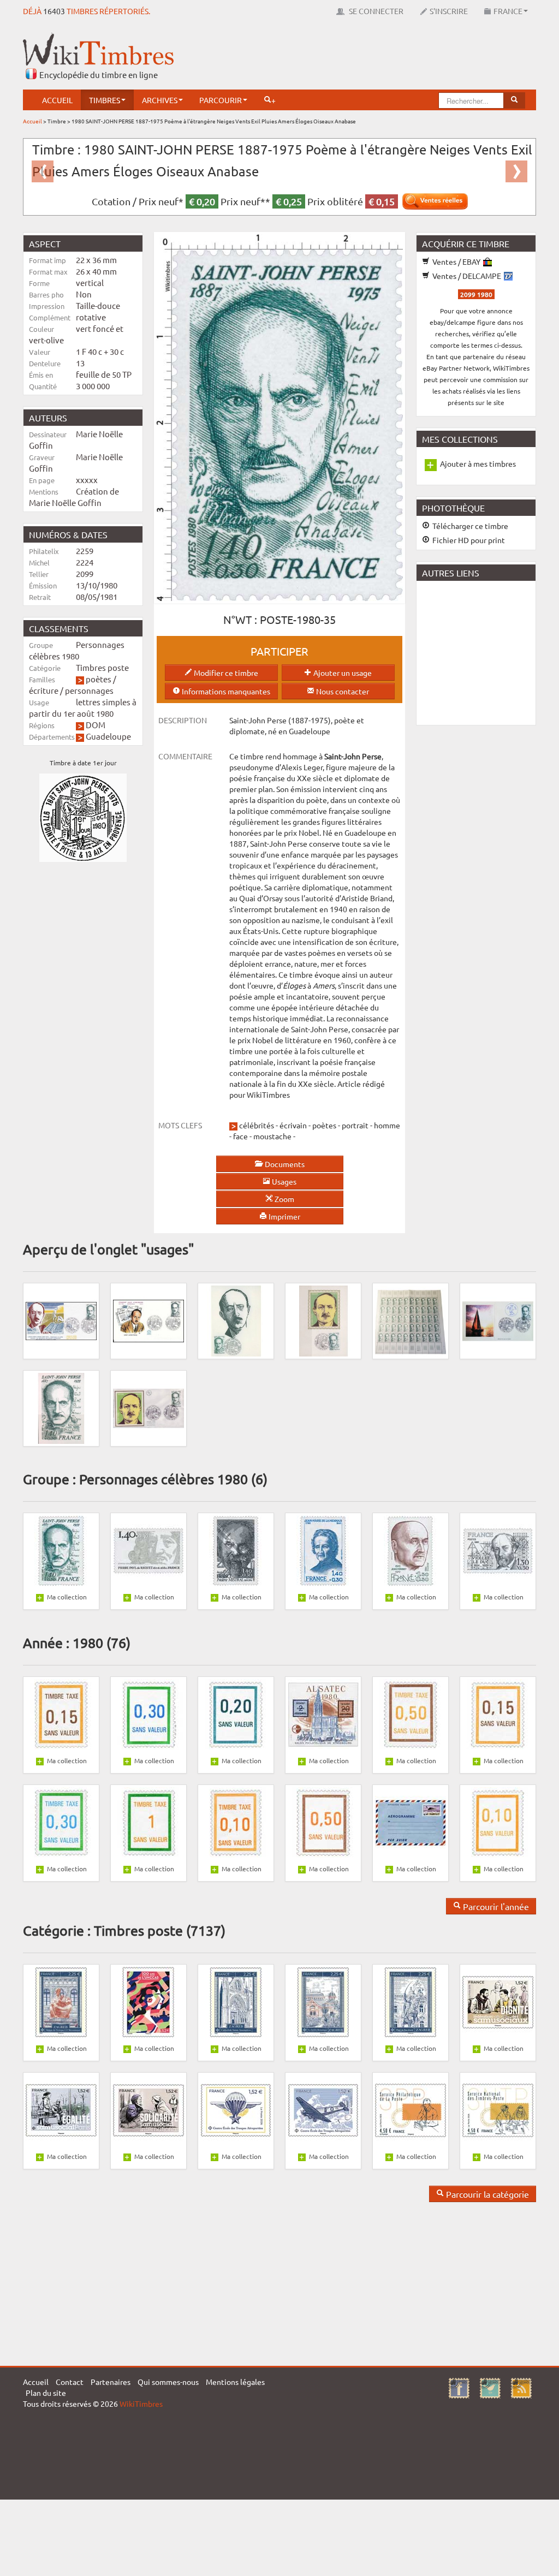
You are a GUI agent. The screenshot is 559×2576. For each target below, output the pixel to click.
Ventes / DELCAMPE (467, 276)
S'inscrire (449, 11)
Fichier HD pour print (468, 540)
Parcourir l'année (495, 1906)
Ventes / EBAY (456, 261)
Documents (284, 1164)
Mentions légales (235, 2382)
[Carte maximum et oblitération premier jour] (236, 1320)
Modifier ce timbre (225, 673)
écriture (44, 690)
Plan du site (46, 2393)
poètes (99, 679)
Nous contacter (342, 691)
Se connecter (375, 11)
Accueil (57, 100)
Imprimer (284, 1216)
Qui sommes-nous (168, 2382)
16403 (54, 11)
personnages (89, 690)
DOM (96, 725)
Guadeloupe (108, 736)
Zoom (284, 1199)
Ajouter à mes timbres (478, 463)
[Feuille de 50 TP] (411, 1320)
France (508, 11)
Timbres (105, 100)
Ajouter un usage (342, 673)
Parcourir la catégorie (486, 2194)
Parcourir (221, 100)
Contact (70, 2382)
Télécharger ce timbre (469, 526)
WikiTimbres (141, 2404)
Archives (160, 100)
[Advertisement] (337, 57)
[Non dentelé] (61, 1407)
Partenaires (111, 2382)
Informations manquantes (225, 691)
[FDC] (61, 1320)
